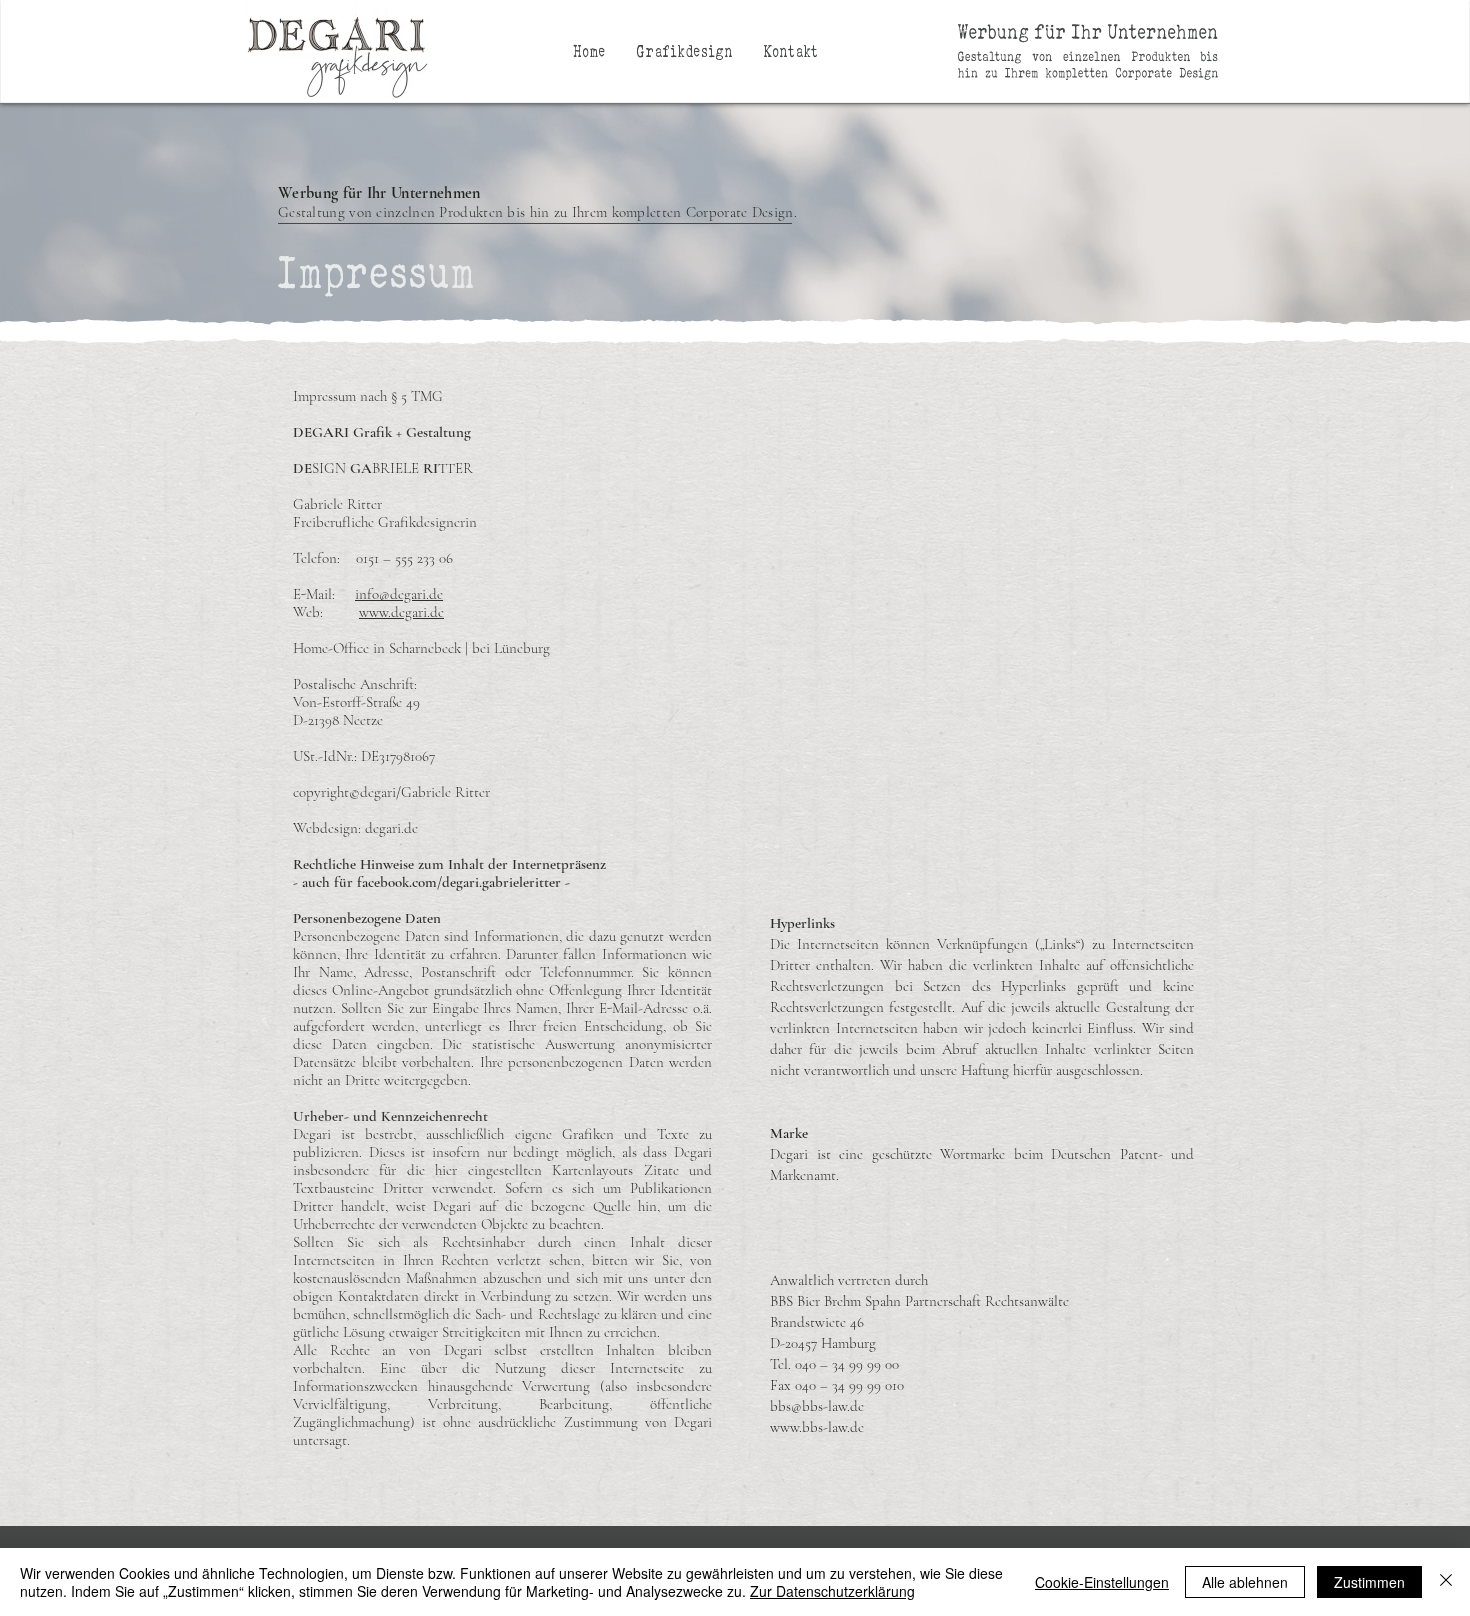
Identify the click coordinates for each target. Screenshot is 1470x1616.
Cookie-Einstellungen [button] (1102, 1582)
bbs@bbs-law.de (817, 1406)
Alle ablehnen (1245, 1582)
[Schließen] (1446, 1582)
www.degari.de (401, 612)
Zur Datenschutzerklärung (832, 1591)
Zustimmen (1369, 1582)
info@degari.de (399, 594)
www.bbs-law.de (817, 1427)
